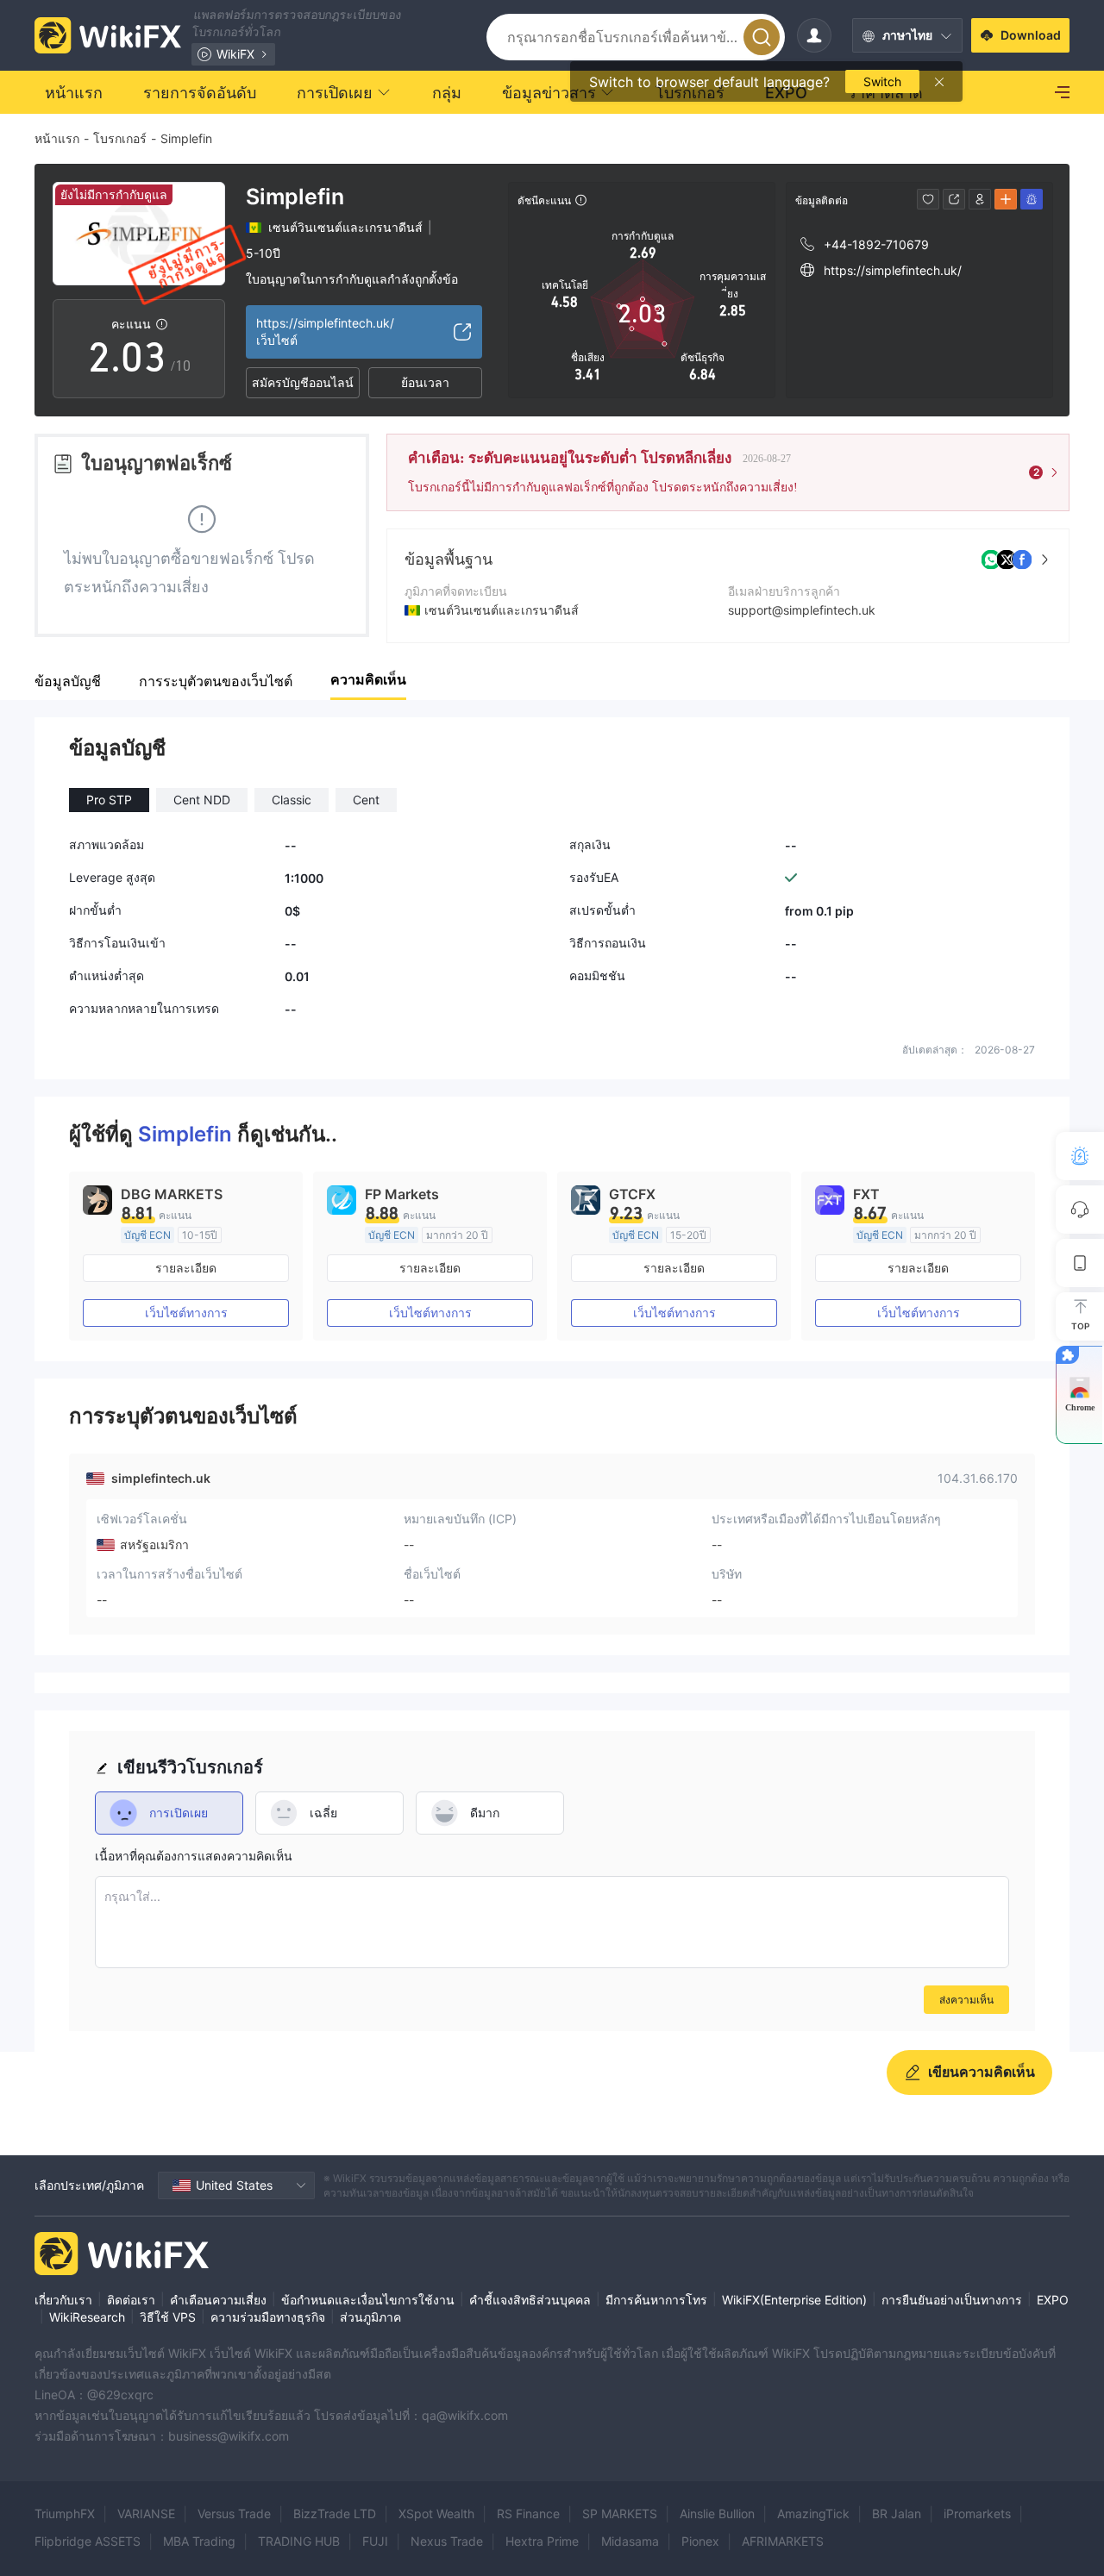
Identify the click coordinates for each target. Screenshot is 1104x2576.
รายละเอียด (186, 1268)
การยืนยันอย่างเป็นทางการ (952, 2300)
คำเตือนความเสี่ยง (218, 2300)
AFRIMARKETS (783, 2541)
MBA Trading (199, 2541)
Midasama (630, 2541)
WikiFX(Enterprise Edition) (794, 2300)
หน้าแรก (57, 138)
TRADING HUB (299, 2541)
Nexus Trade (447, 2541)
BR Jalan (897, 2513)
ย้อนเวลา (425, 382)
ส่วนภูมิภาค (370, 2317)
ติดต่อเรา (131, 2300)
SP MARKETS (620, 2513)
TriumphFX (65, 2513)
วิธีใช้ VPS (168, 2317)
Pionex (700, 2541)
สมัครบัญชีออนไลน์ (303, 382)
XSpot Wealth (436, 2513)
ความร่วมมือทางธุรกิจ (268, 2317)
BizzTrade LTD (335, 2513)
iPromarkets (977, 2513)
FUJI (375, 2541)
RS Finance (528, 2513)
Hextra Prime (542, 2541)
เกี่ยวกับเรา (63, 2300)
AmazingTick (813, 2513)
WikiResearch (87, 2317)
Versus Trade (234, 2513)
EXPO (1053, 2300)
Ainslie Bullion (717, 2513)
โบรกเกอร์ (120, 138)
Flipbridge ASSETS (88, 2541)
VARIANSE (146, 2513)
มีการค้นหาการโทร (656, 2300)
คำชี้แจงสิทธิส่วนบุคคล (530, 2300)
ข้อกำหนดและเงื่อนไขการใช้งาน (368, 2300)
